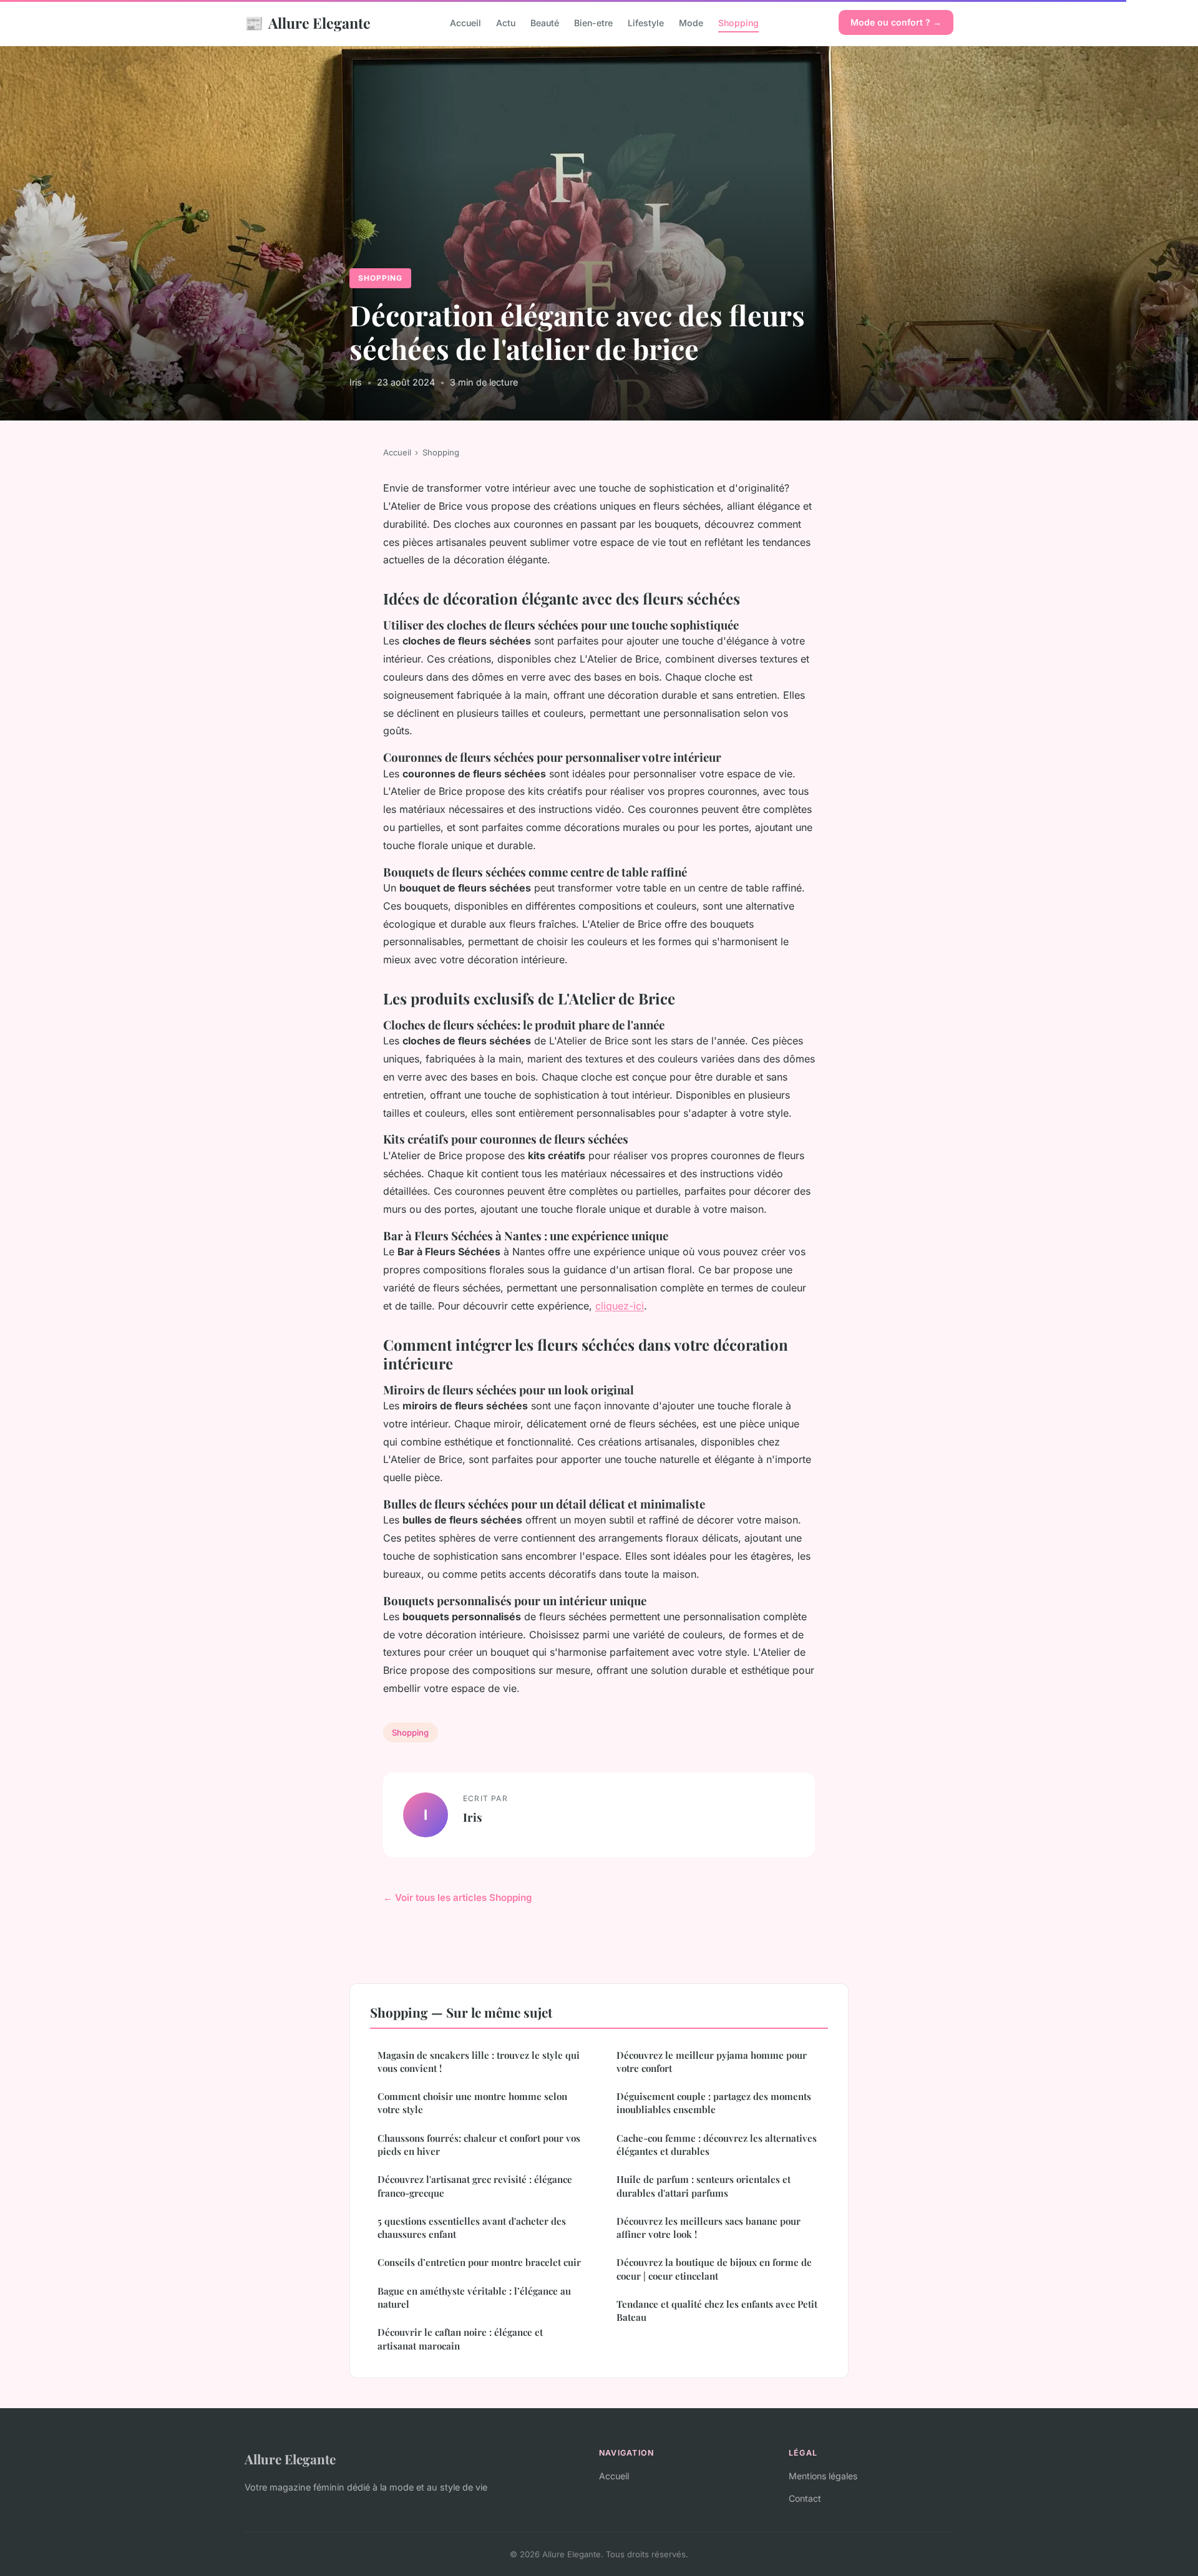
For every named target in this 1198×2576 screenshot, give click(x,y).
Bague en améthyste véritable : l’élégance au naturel (474, 2297)
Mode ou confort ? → (896, 22)
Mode (691, 23)
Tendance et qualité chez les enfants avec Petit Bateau (717, 2311)
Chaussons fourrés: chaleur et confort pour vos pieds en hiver (479, 2145)
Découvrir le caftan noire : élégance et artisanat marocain (460, 2339)
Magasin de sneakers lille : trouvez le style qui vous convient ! (479, 2062)
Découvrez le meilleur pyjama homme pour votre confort (712, 2062)
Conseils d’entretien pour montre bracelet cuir (479, 2262)
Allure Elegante (308, 22)
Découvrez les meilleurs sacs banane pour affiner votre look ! (709, 2228)
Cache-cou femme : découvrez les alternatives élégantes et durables (717, 2145)
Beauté (545, 23)
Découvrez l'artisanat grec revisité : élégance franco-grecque (475, 2186)
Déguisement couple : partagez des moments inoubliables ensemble (714, 2103)
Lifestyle (646, 23)
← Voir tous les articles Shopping (458, 1898)
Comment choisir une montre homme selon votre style (472, 2103)
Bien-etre (593, 23)
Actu (506, 23)
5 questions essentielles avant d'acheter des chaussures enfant (472, 2228)
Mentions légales (823, 2476)
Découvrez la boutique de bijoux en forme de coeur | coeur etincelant (714, 2269)
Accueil (465, 23)
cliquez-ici (620, 1306)
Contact (805, 2498)
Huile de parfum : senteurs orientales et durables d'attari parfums (704, 2186)
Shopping (738, 23)
